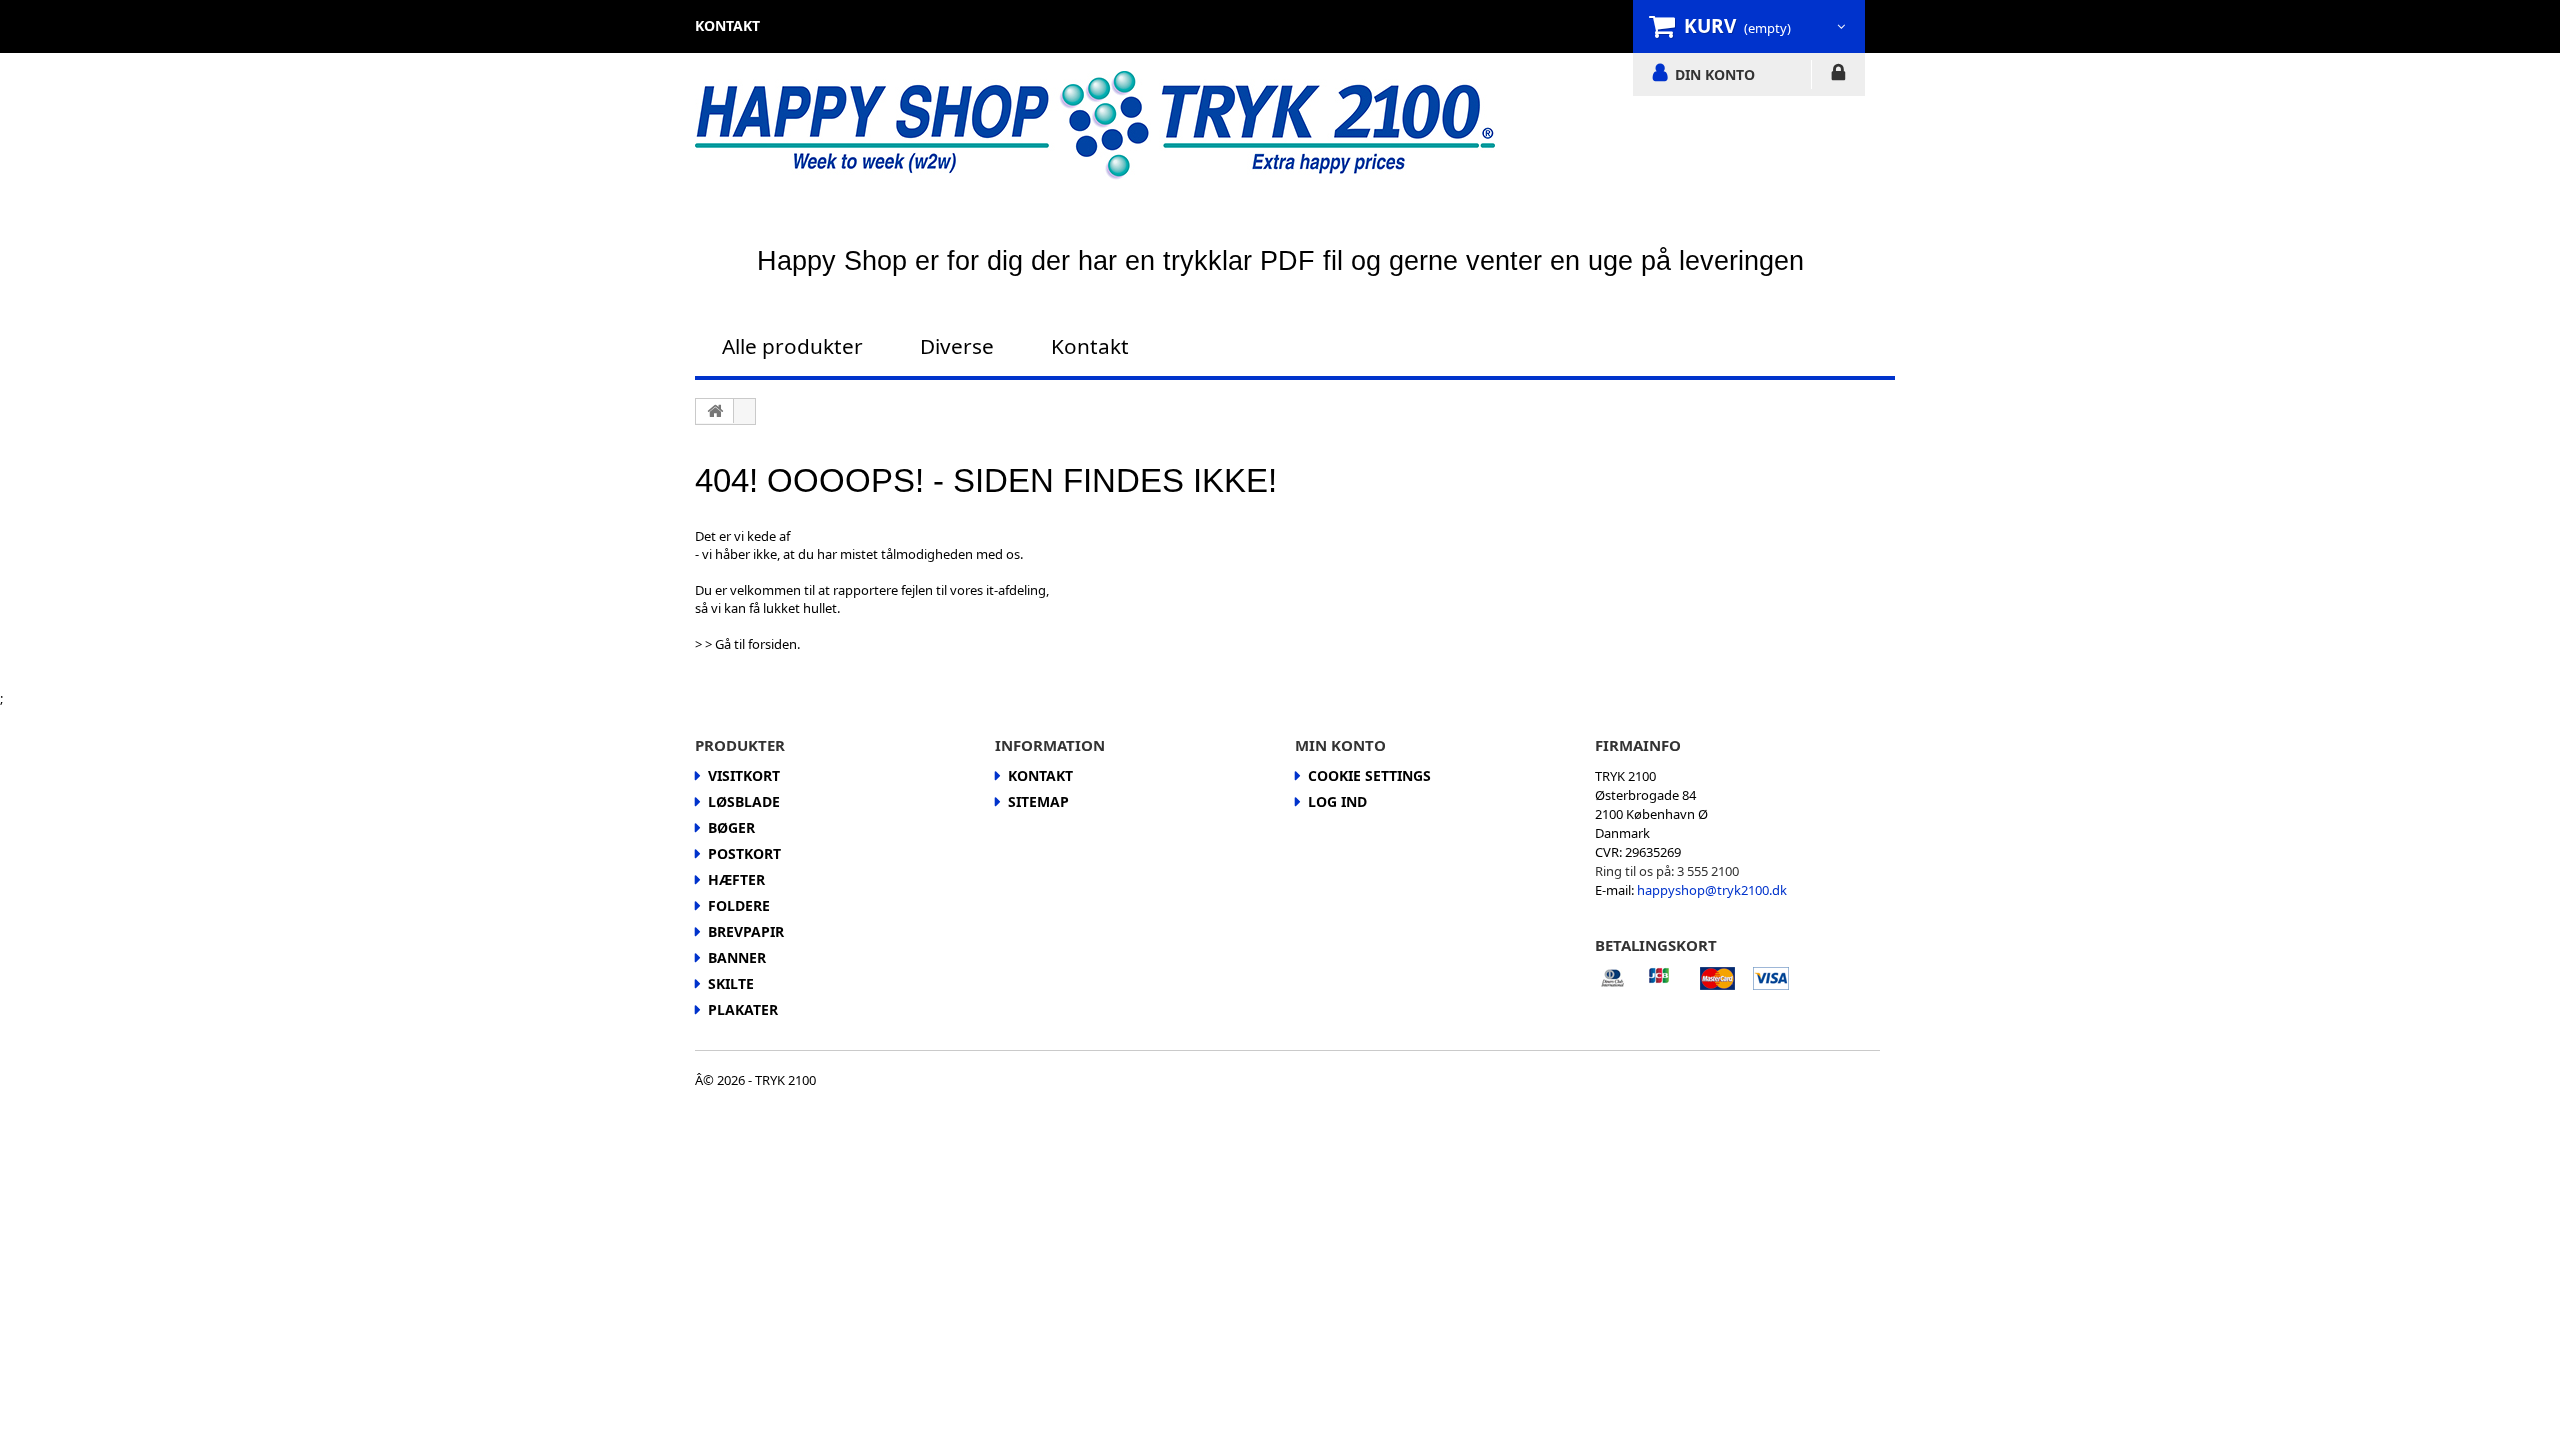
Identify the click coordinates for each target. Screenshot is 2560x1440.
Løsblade (744, 801)
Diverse (957, 346)
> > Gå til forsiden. (747, 644)
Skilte (731, 983)
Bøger (731, 827)
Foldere (739, 905)
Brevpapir (746, 931)
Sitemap (1038, 801)
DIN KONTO (1715, 74)
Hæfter (736, 879)
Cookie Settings (1369, 775)
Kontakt (1090, 346)
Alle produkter (792, 346)
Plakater (743, 1009)
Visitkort (744, 775)
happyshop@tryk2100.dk (1712, 890)
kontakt (727, 25)
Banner (737, 957)
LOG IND (1838, 76)
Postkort (744, 853)
